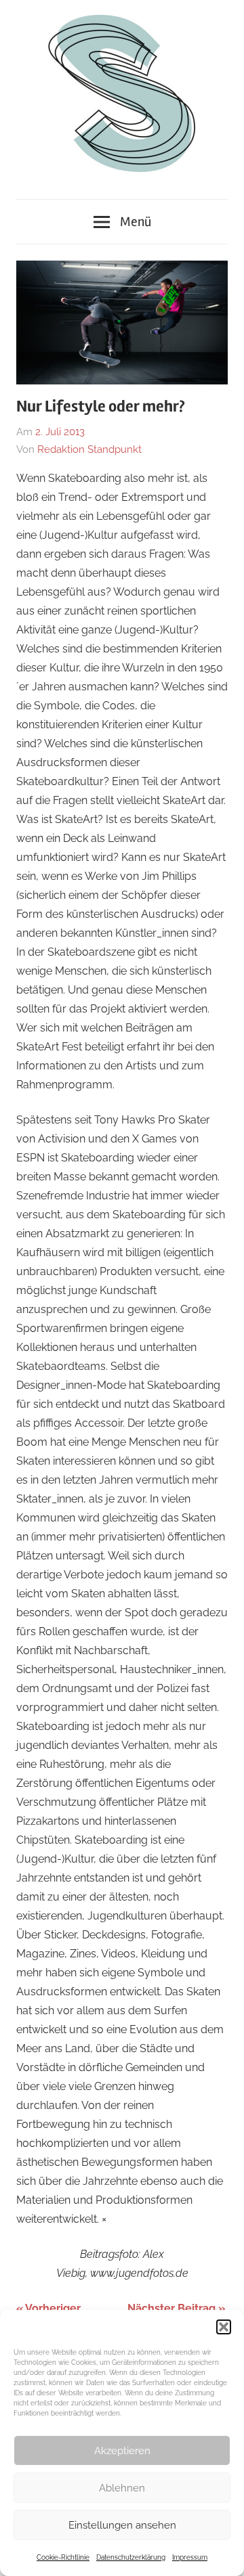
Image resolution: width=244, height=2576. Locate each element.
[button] (224, 2327)
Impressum (190, 2557)
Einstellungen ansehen (122, 2525)
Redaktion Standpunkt (89, 449)
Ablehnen (122, 2488)
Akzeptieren (122, 2451)
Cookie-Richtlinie (63, 2557)
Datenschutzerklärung (131, 2557)
